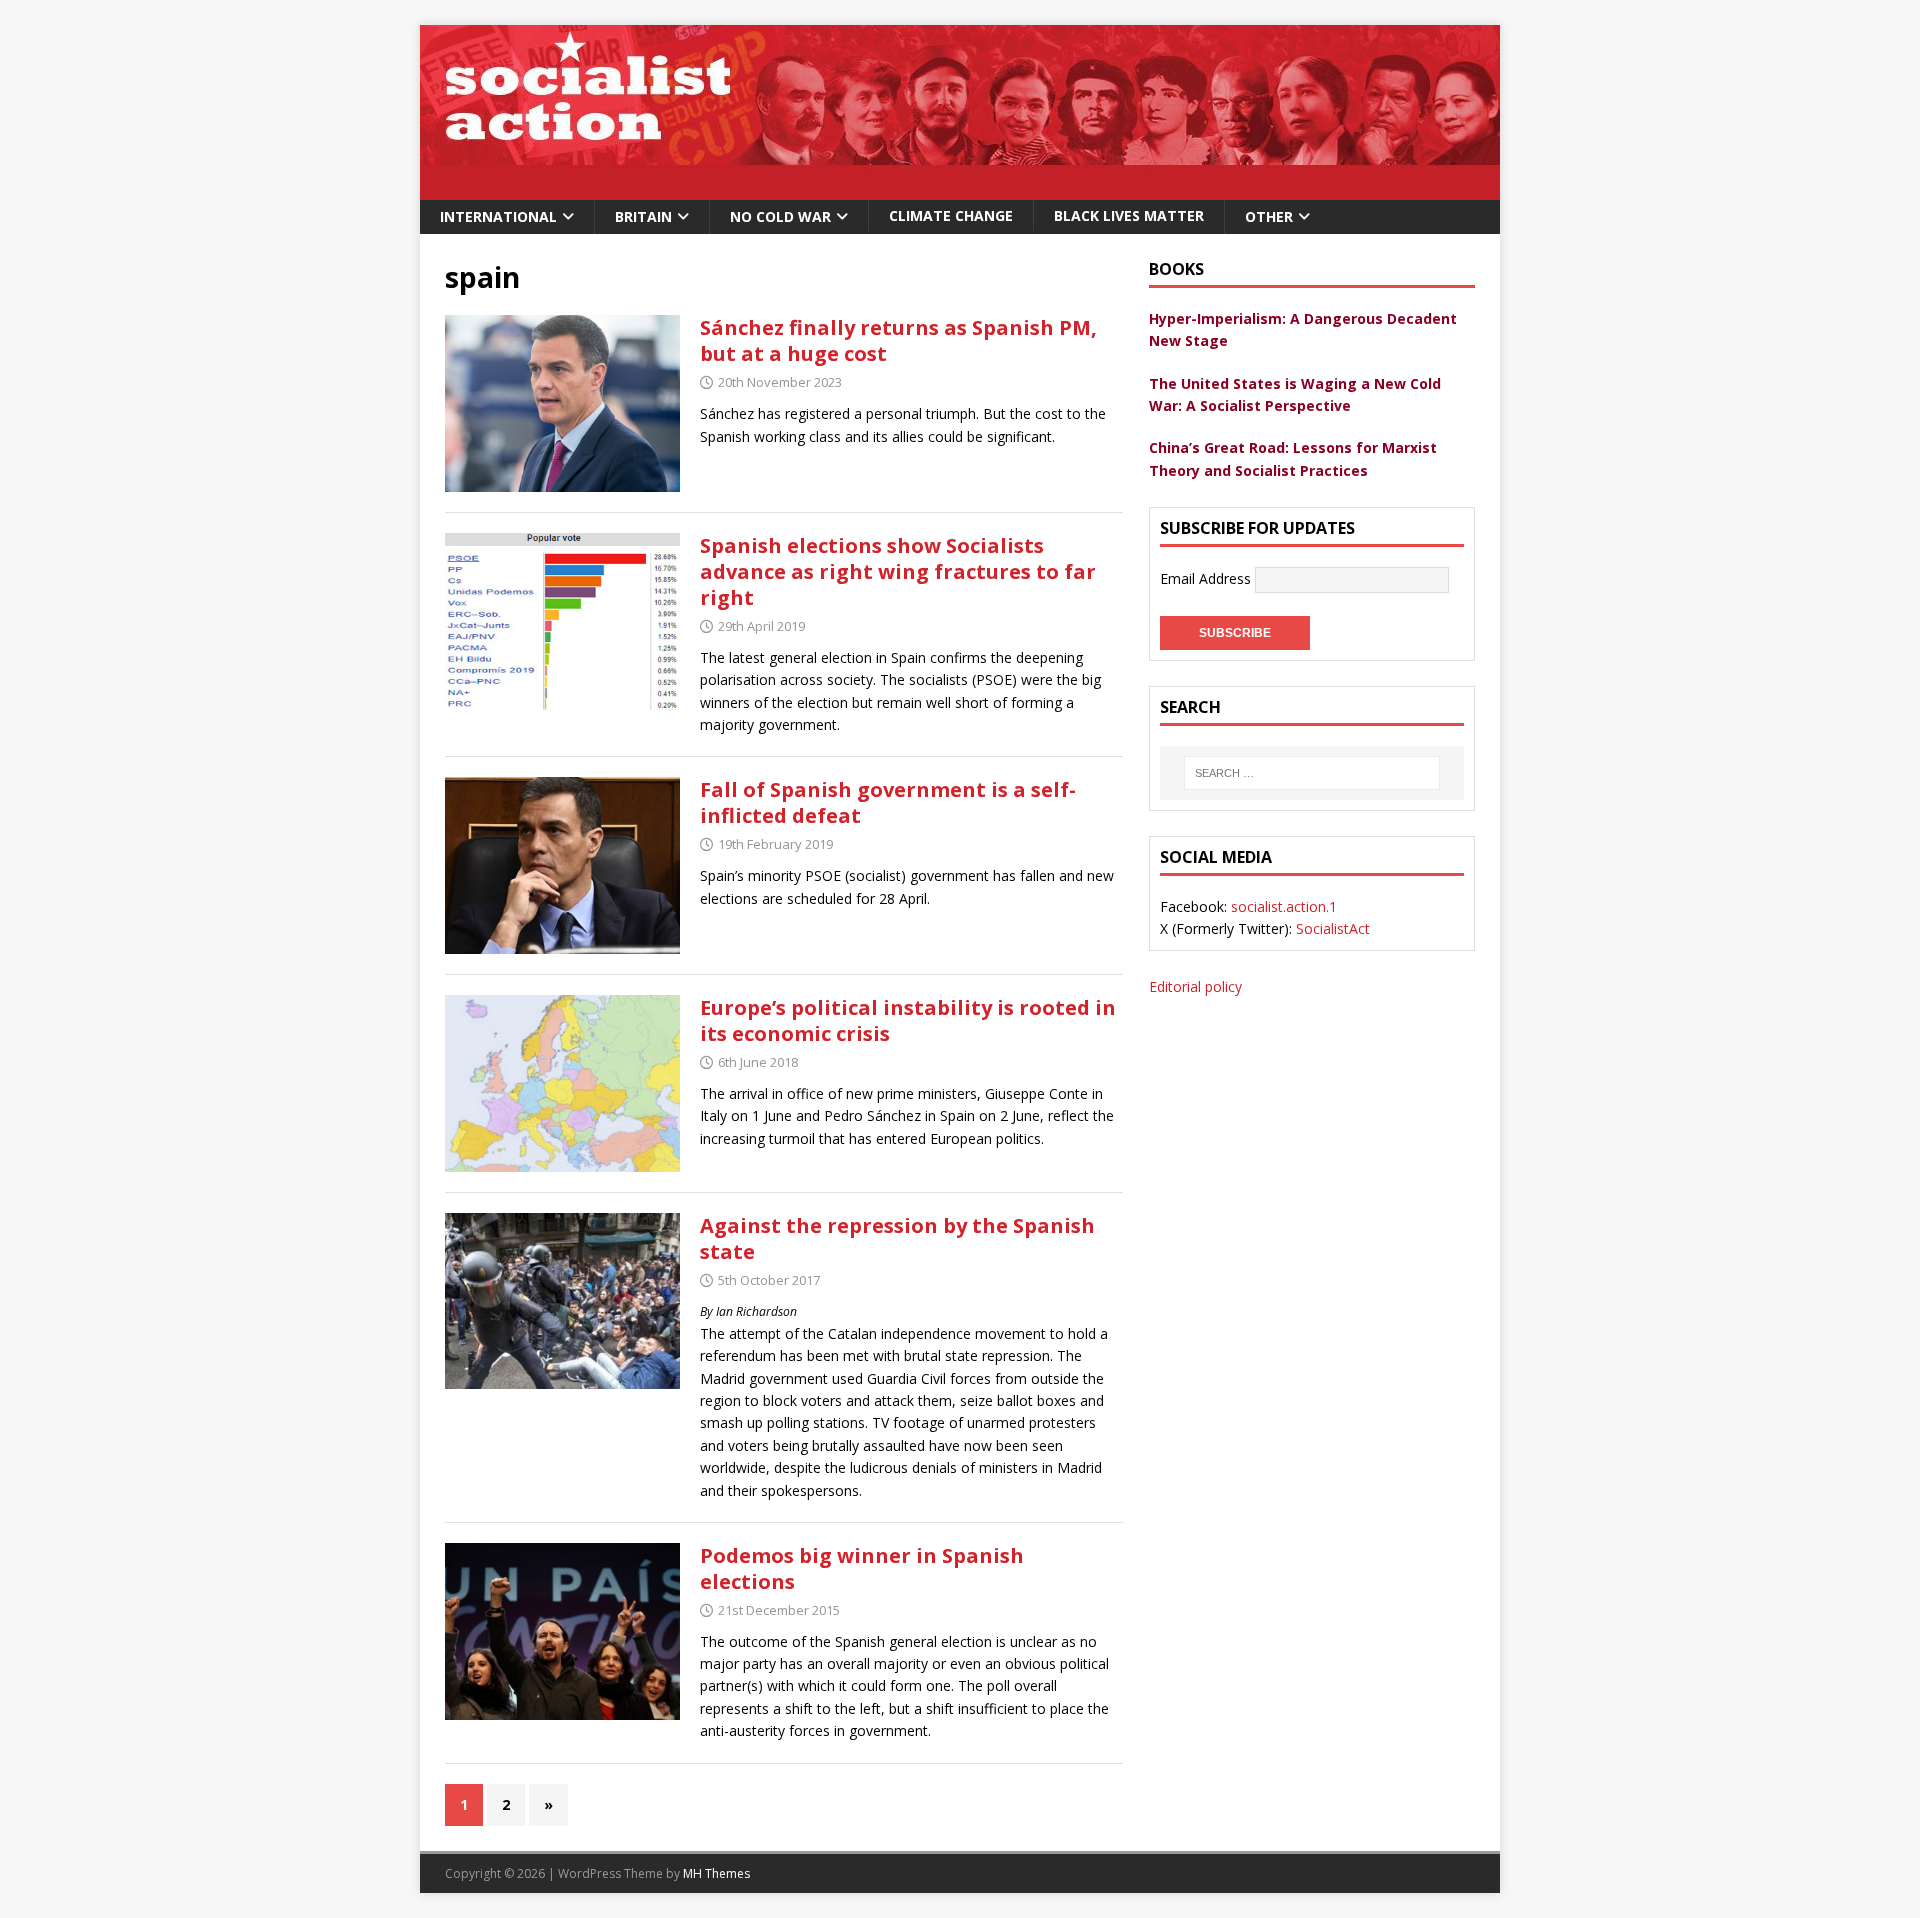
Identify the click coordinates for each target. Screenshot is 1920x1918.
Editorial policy (1195, 986)
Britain (643, 216)
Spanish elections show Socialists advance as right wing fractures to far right (898, 571)
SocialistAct (1333, 928)
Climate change (951, 215)
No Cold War (780, 216)
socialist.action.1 (1284, 906)
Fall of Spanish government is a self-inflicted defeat (888, 802)
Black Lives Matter (1129, 215)
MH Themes (716, 1873)
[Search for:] (1312, 773)
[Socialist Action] (960, 188)
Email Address (1207, 578)
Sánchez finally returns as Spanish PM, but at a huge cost (898, 340)
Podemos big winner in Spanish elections (862, 1568)
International (498, 216)
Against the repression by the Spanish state (897, 1238)
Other (1269, 216)
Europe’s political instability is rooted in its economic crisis (908, 1020)
